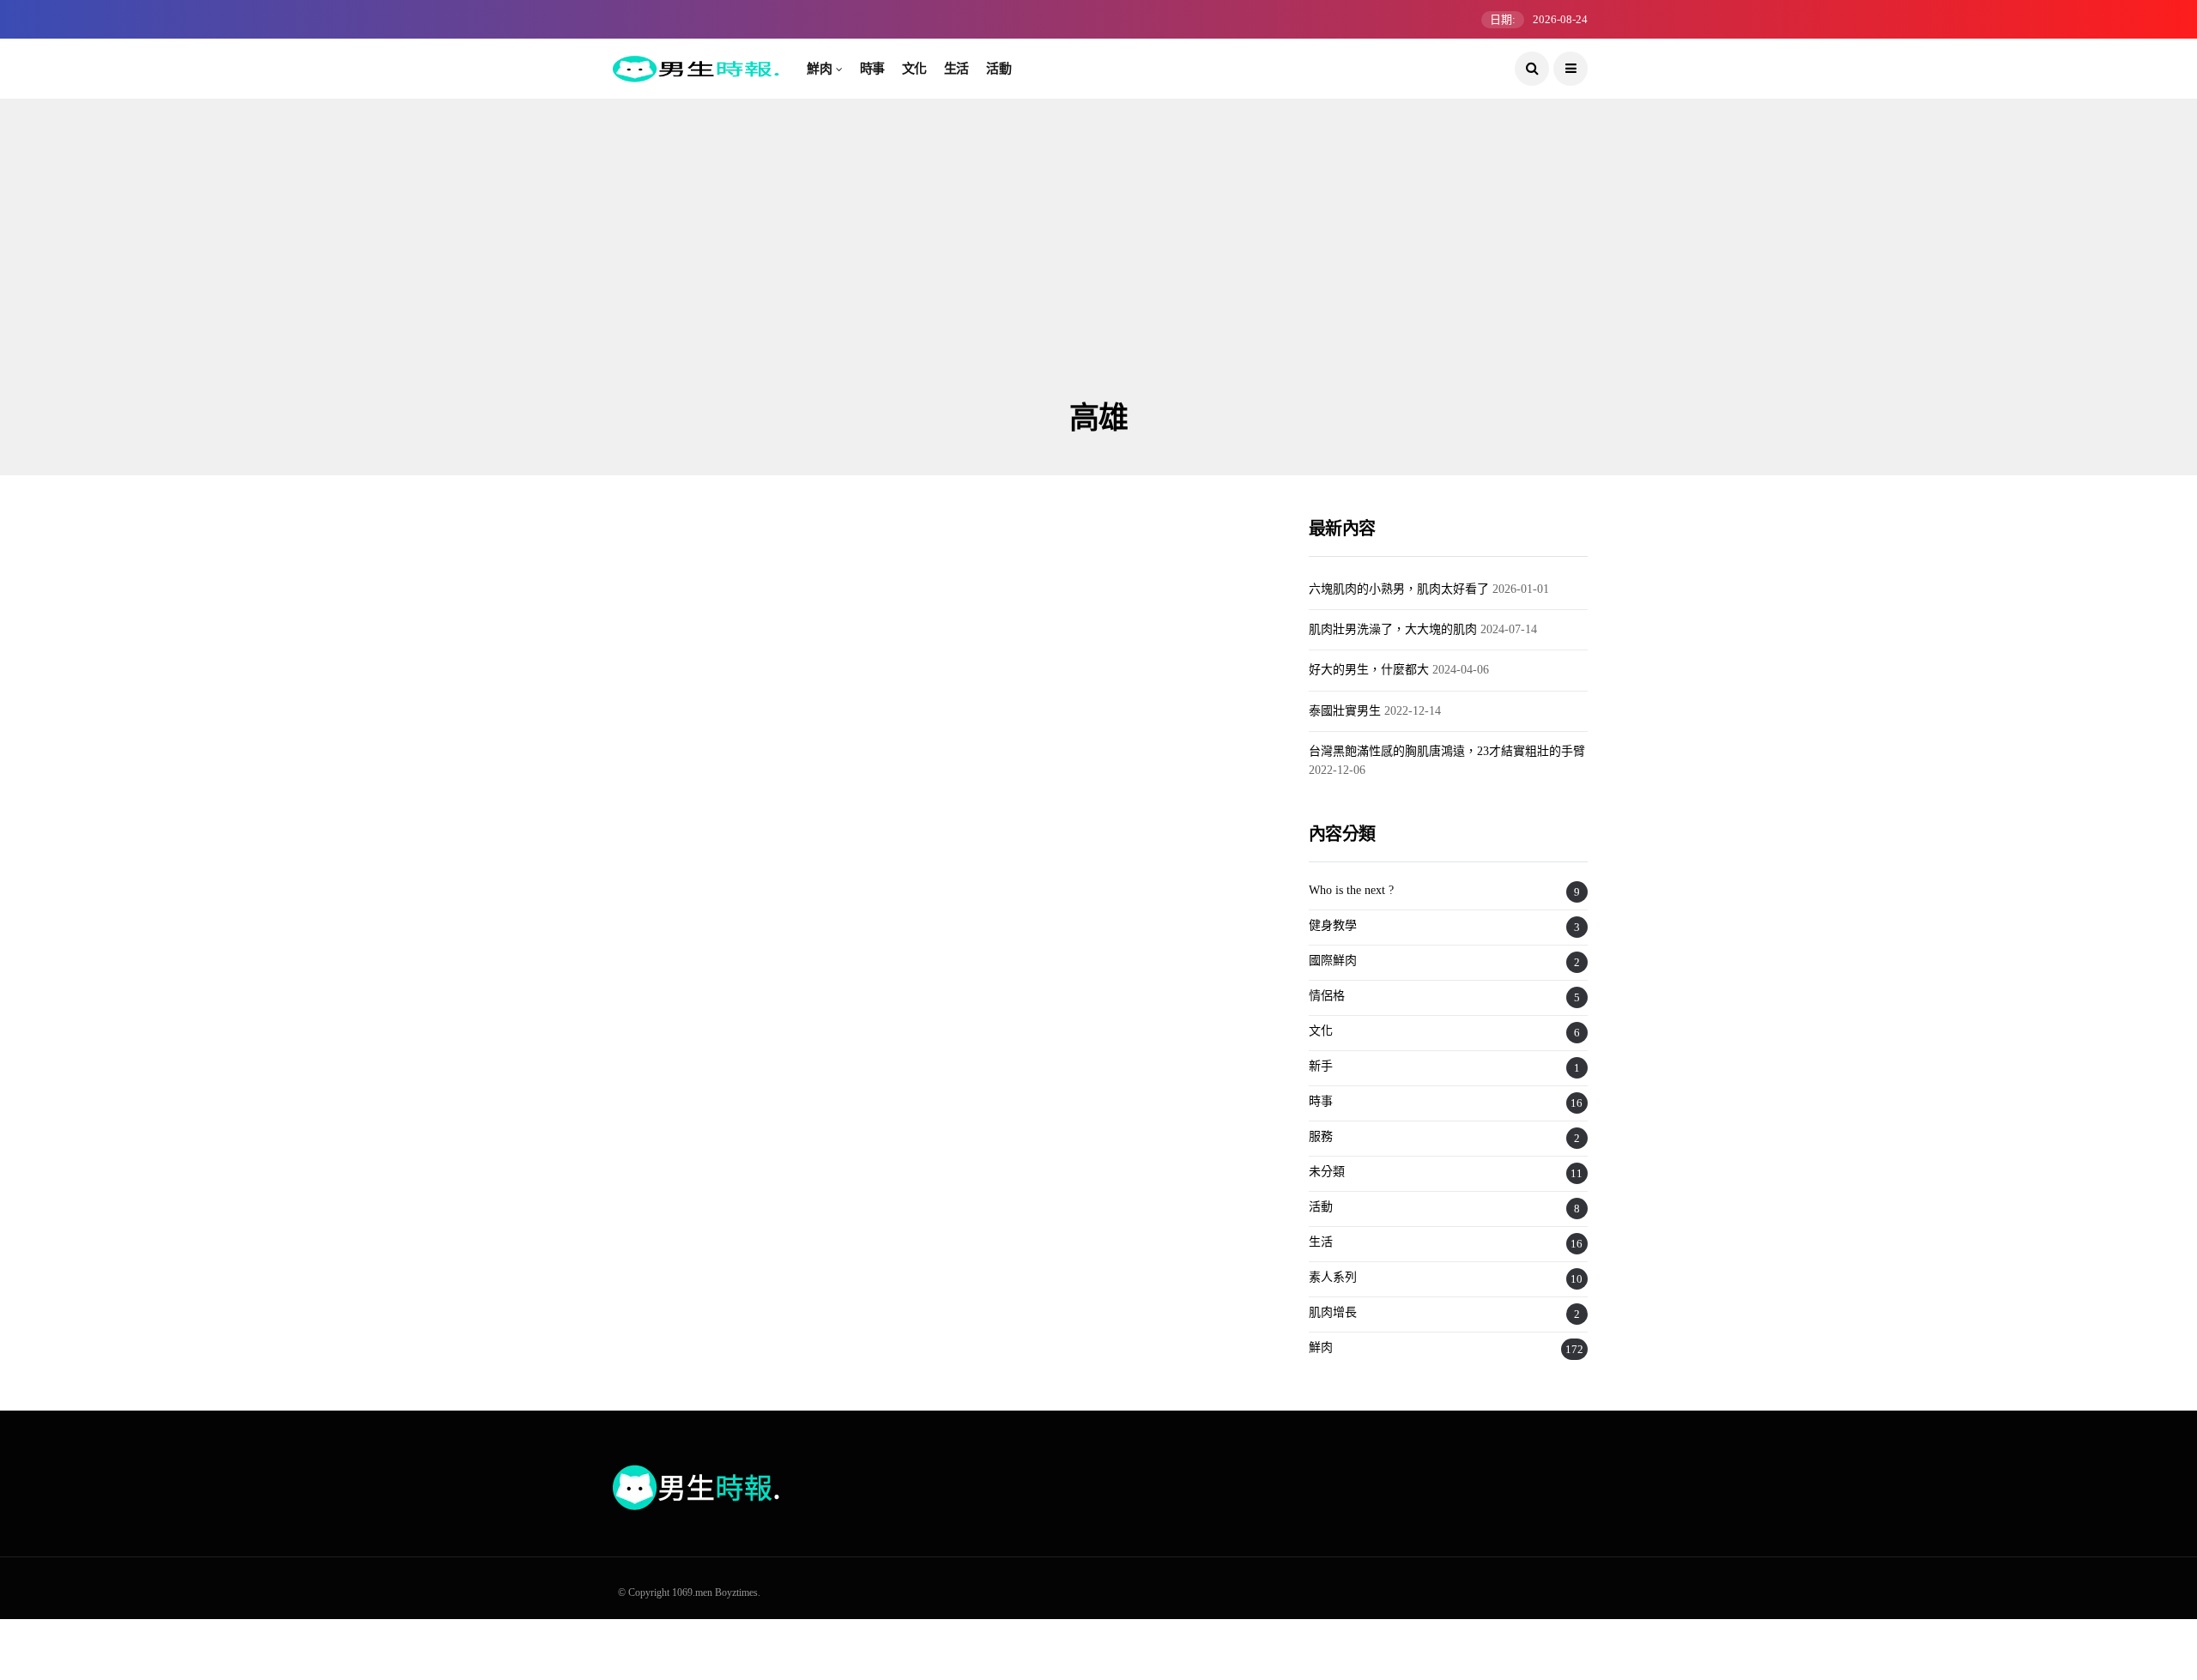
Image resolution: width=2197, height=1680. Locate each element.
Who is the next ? (1351, 890)
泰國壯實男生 (1345, 711)
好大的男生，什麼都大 (1369, 670)
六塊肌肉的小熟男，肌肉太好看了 (1399, 589)
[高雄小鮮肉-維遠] (766, 722)
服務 (1321, 1136)
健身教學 (1333, 925)
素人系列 (1333, 1277)
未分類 (1327, 1172)
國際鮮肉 (1333, 961)
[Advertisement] (1098, 270)
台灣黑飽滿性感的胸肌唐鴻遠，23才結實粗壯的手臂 (1447, 751)
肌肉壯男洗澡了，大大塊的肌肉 (1393, 629)
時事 (872, 69)
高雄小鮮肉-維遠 (676, 867)
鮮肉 (819, 69)
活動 (999, 69)
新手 (1321, 1066)
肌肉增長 (1333, 1312)
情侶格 (1327, 996)
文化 (914, 69)
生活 (956, 69)
